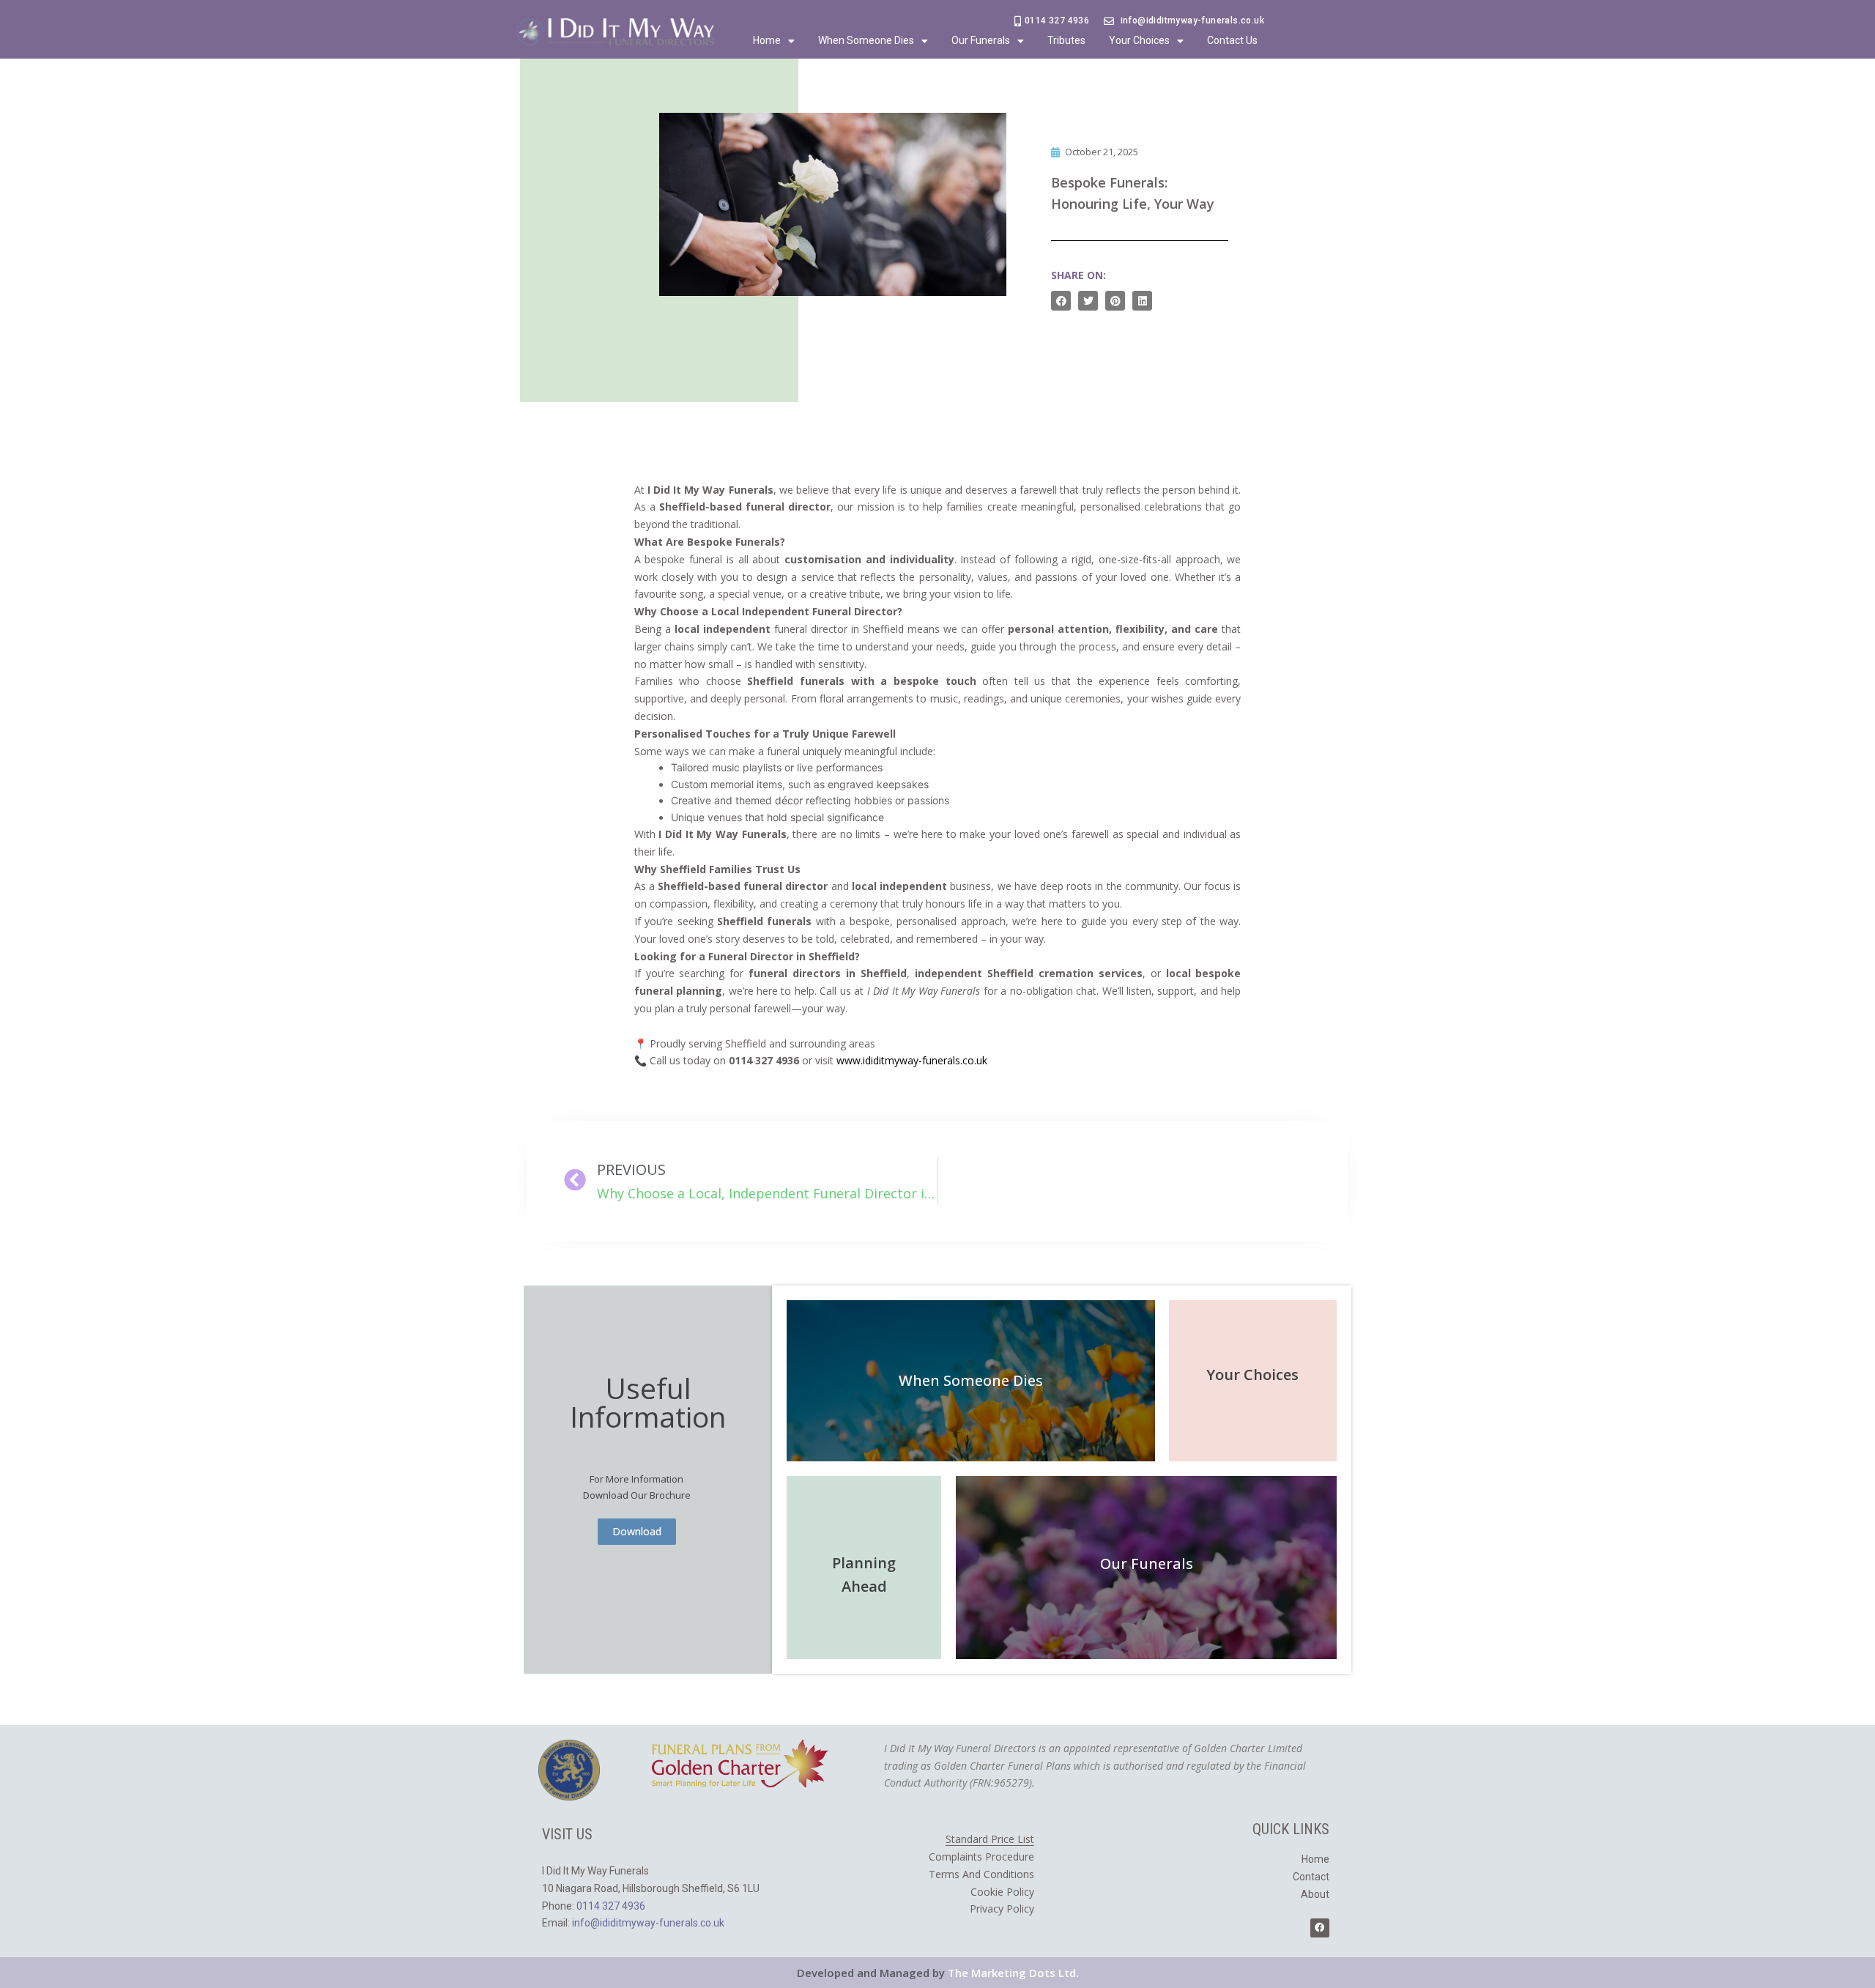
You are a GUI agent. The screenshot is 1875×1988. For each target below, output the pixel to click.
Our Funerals (981, 40)
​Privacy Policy (1002, 1909)
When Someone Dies (866, 40)
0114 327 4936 (611, 1906)
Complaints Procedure (981, 1857)
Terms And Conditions (981, 1874)
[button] (1061, 301)
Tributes (1066, 40)
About (1315, 1894)
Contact (1311, 1877)
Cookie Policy (1002, 1892)
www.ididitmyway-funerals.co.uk (912, 1060)
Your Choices (1139, 40)
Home (767, 40)
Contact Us (1232, 40)
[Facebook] (1320, 1928)
